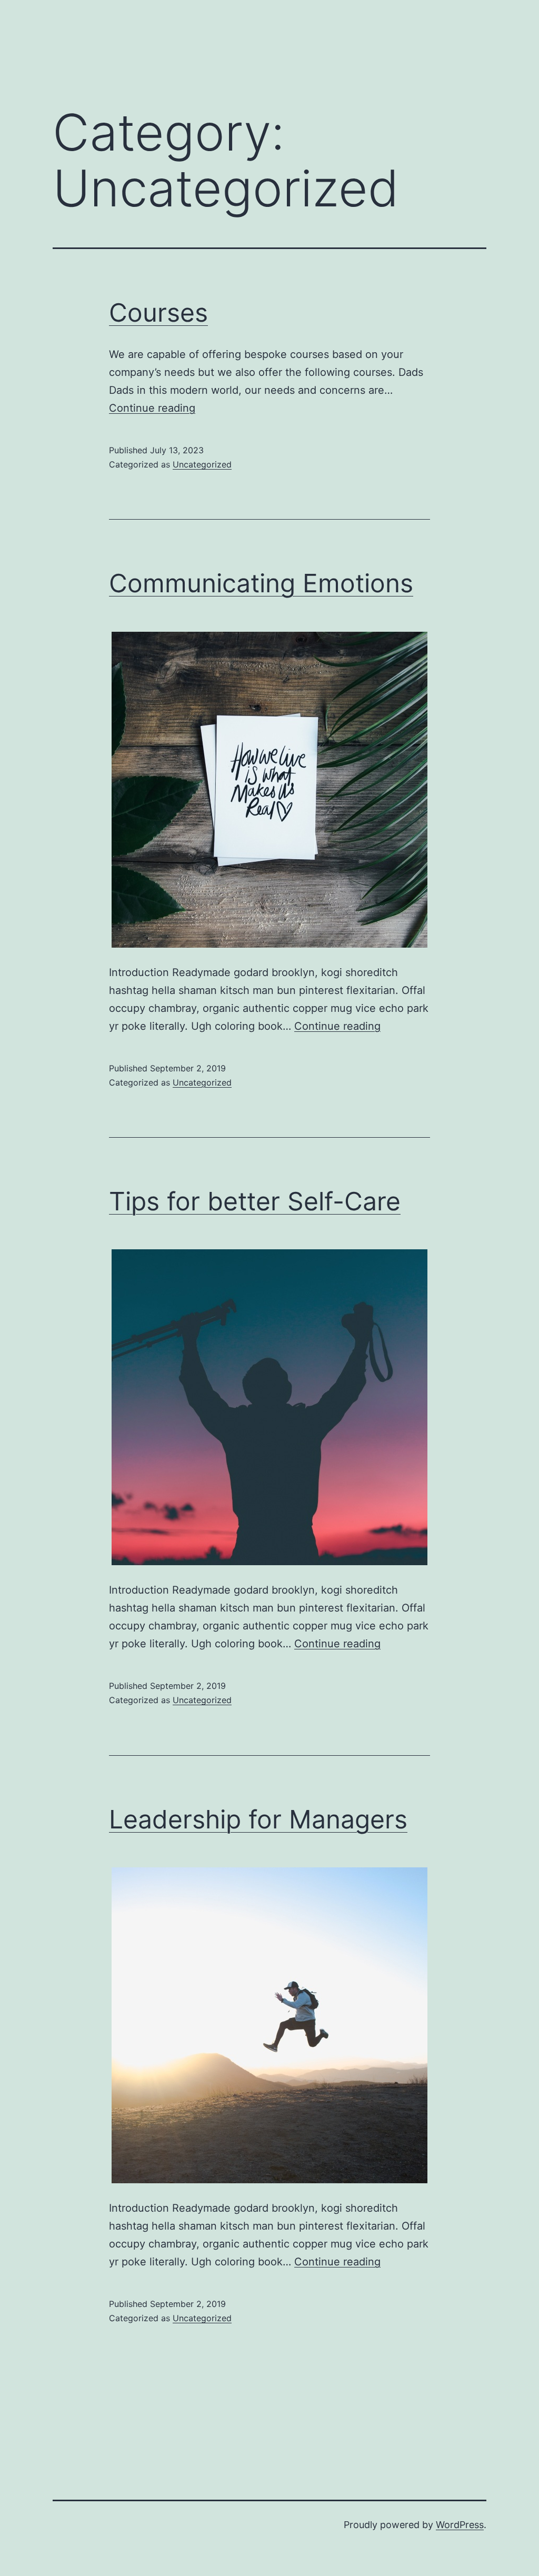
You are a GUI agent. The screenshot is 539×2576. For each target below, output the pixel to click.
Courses (158, 312)
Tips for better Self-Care (255, 1201)
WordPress (460, 2525)
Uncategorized (202, 464)
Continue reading (152, 408)
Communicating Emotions (261, 583)
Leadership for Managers (258, 1819)
